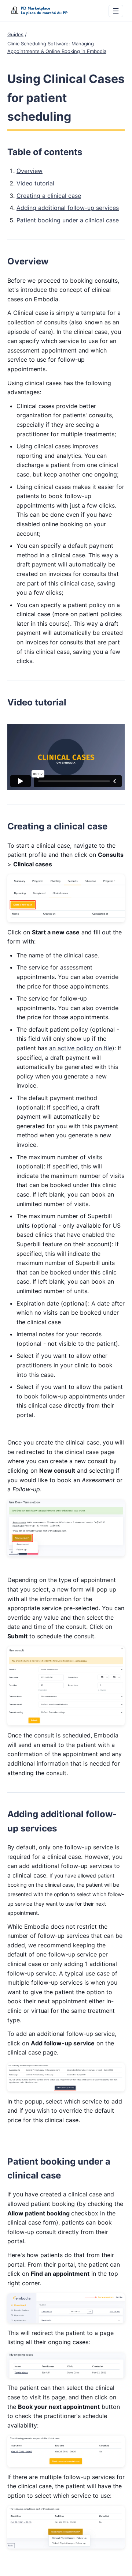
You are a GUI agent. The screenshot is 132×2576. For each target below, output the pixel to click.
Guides (15, 34)
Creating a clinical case (49, 196)
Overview (30, 171)
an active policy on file (81, 1048)
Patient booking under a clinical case (68, 220)
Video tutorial (35, 183)
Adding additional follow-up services (68, 208)
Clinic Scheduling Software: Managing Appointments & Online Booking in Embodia (57, 47)
